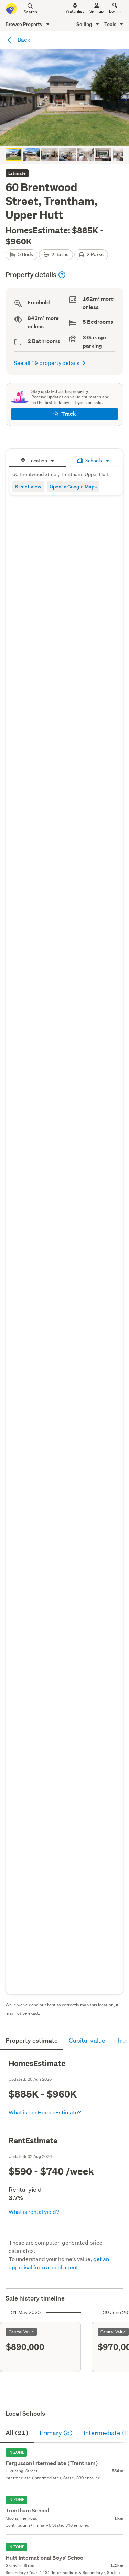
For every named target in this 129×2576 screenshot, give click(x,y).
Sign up (96, 11)
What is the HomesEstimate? (45, 2112)
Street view (28, 487)
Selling (85, 24)
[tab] (38, 460)
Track (69, 414)
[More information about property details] (62, 275)
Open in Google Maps (73, 487)
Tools (111, 24)
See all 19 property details (47, 363)
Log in (115, 11)
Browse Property (25, 24)
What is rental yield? (34, 2212)
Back (23, 40)
